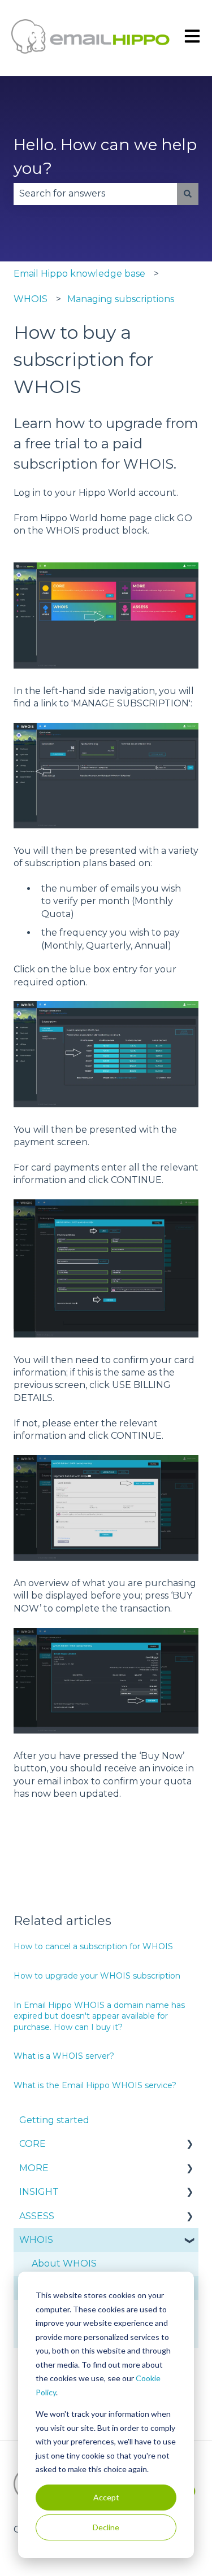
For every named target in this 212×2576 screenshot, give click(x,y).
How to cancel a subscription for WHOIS (93, 1946)
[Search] (188, 194)
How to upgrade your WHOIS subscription (97, 1976)
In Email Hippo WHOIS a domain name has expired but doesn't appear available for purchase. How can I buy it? (99, 2016)
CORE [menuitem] (33, 2144)
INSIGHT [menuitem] (39, 2192)
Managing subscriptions (121, 299)
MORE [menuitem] (34, 2168)
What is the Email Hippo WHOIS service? (95, 2085)
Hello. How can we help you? (105, 156)
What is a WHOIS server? (64, 2056)
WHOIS (31, 299)
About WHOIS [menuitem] (64, 2263)
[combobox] (95, 194)
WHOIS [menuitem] (36, 2240)
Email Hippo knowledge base (79, 274)
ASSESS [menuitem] (37, 2216)
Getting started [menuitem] (54, 2120)
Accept (106, 2497)
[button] (189, 2145)
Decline (106, 2527)
